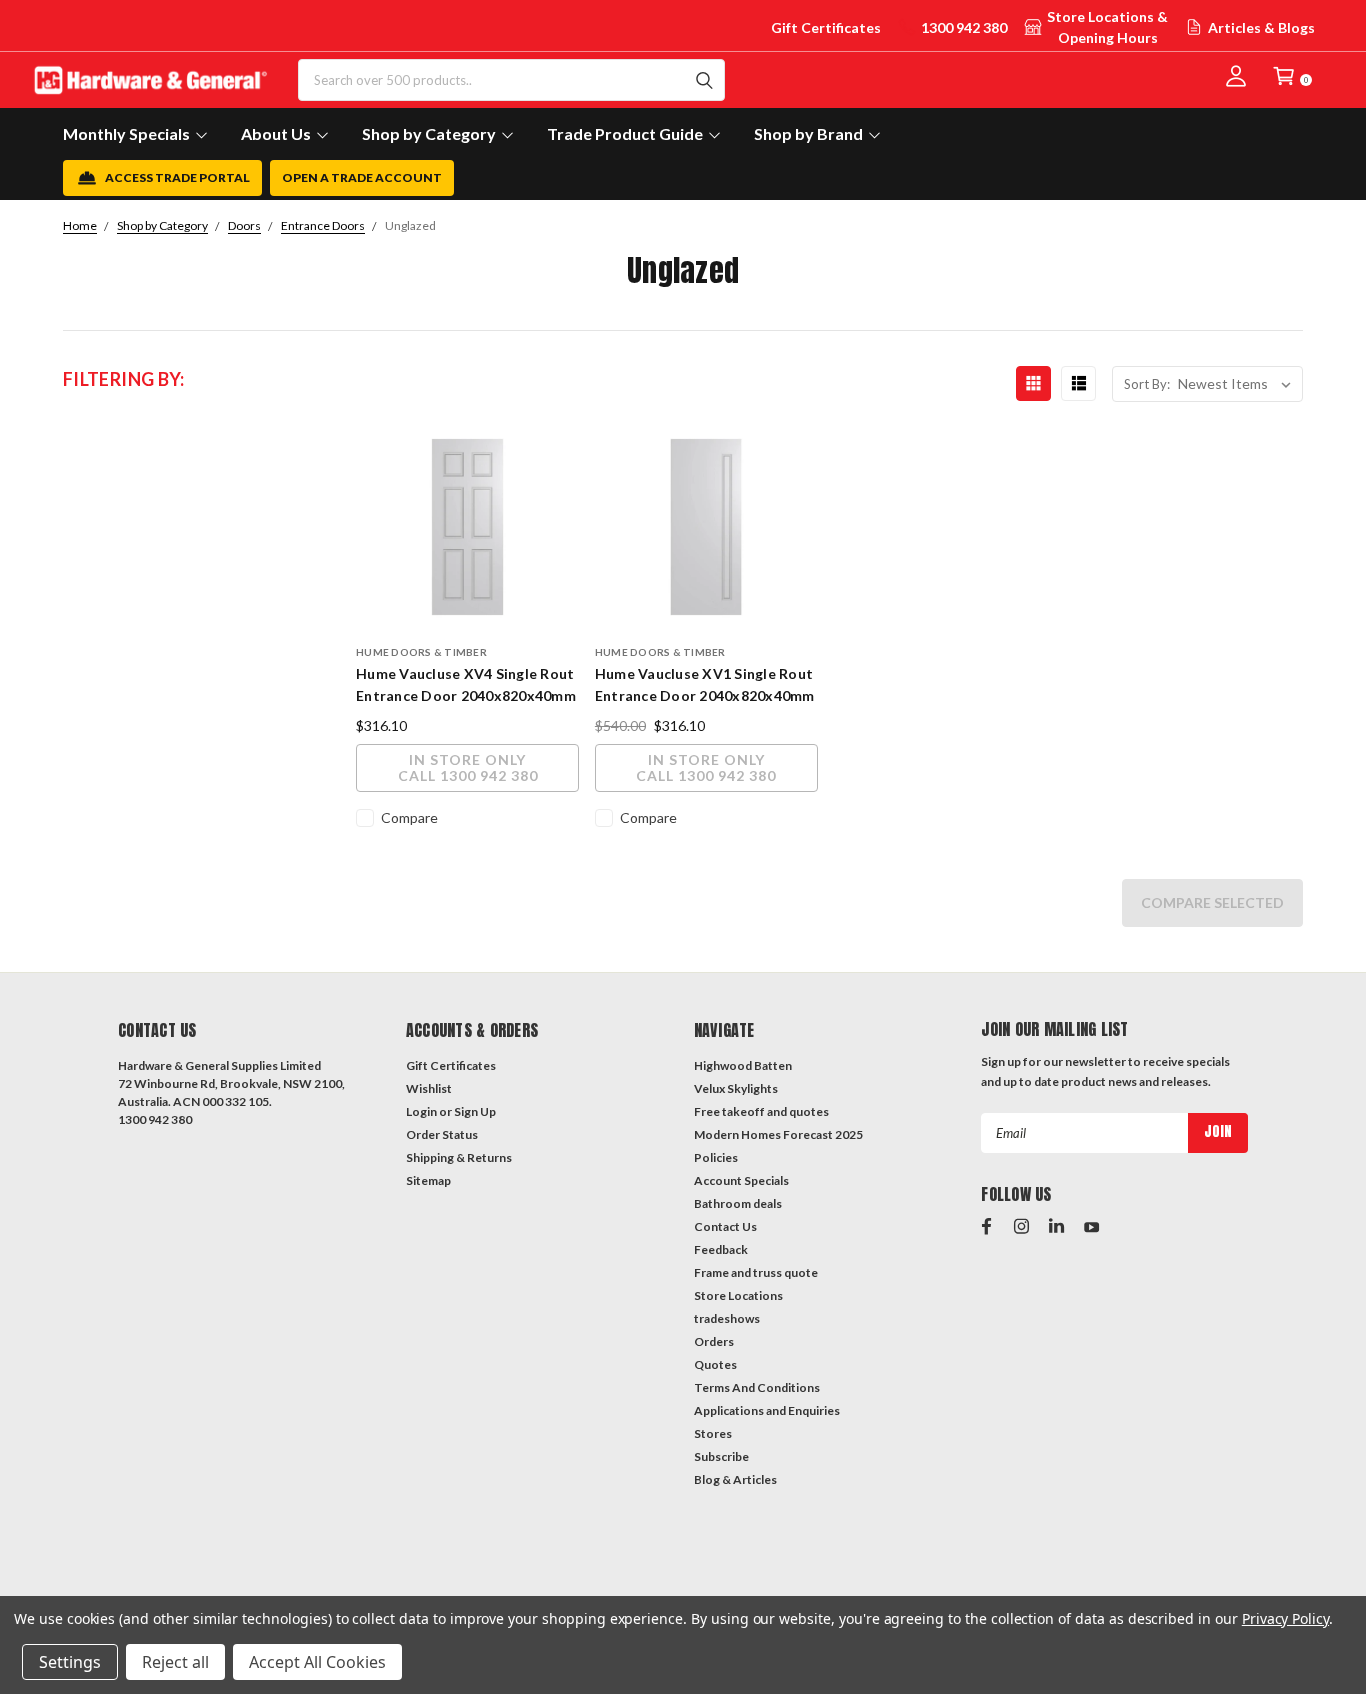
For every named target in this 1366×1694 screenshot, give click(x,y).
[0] (1284, 76)
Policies (716, 1157)
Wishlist (429, 1088)
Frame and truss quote (756, 1272)
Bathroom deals (738, 1203)
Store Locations (738, 1295)
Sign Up (475, 1111)
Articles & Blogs (1261, 27)
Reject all (175, 1662)
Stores (713, 1433)
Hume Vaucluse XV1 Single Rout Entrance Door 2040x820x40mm (705, 684)
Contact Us (725, 1226)
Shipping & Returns (459, 1157)
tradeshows (727, 1318)
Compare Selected (1212, 902)
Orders (714, 1341)
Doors (244, 225)
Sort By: (1147, 384)
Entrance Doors (323, 225)
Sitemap (428, 1180)
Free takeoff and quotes (761, 1111)
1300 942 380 (964, 27)
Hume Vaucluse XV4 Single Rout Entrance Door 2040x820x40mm (466, 684)
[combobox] (511, 80)
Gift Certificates (826, 27)
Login (421, 1111)
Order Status (442, 1134)
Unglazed (410, 225)
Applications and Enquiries (767, 1410)
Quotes (715, 1364)
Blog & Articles (735, 1479)
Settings (70, 1662)
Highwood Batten (743, 1065)
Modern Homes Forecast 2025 (778, 1134)
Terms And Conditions (757, 1387)
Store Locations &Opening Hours (1107, 27)
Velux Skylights (736, 1088)
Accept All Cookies (317, 1662)
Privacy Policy (1285, 1618)
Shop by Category (162, 225)
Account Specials (741, 1180)
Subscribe (721, 1456)
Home (80, 225)
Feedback (721, 1249)
